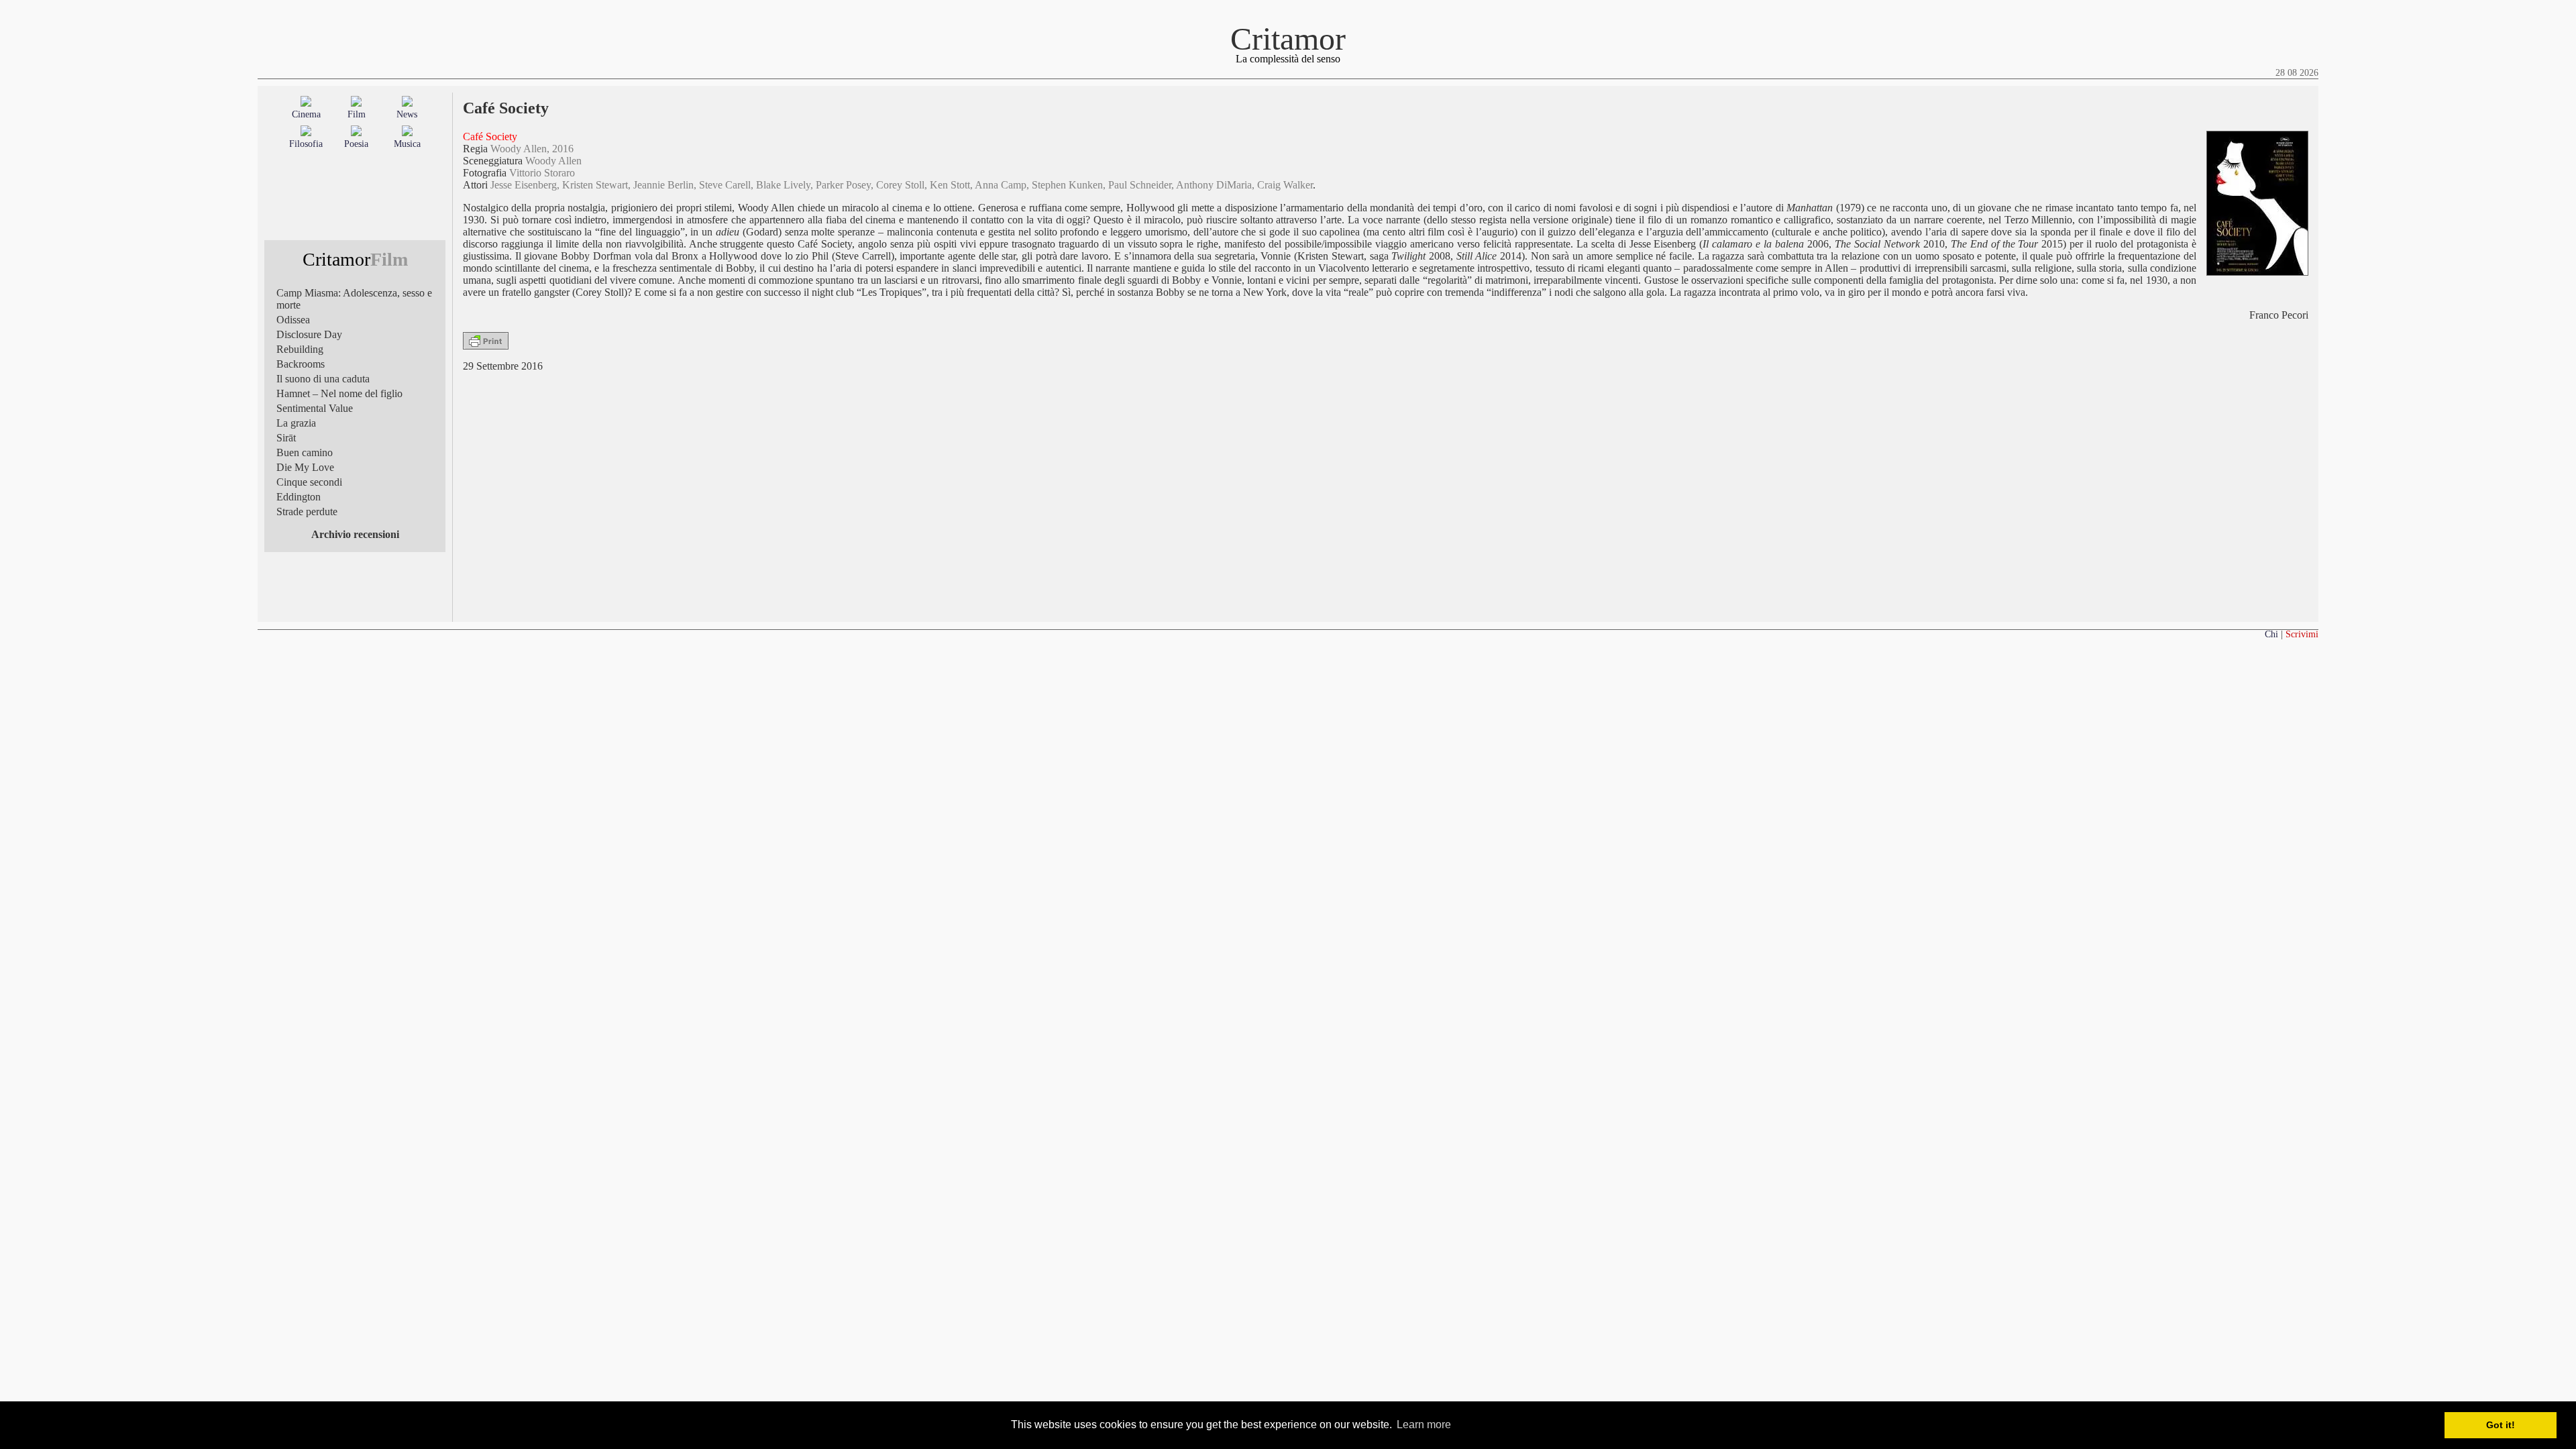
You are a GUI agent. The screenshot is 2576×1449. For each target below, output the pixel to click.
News (407, 114)
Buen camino (305, 452)
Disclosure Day (309, 334)
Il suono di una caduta (323, 379)
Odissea (293, 320)
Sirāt (286, 438)
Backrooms (301, 364)
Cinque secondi (309, 482)
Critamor (1288, 39)
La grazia (296, 423)
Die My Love (305, 467)
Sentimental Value (315, 408)
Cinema (306, 114)
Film (357, 114)
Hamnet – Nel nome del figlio (339, 393)
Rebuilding (300, 349)
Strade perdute (307, 512)
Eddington (299, 497)
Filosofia (306, 144)
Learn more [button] (1424, 1425)
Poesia (356, 144)
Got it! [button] (2501, 1425)
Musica (407, 144)
